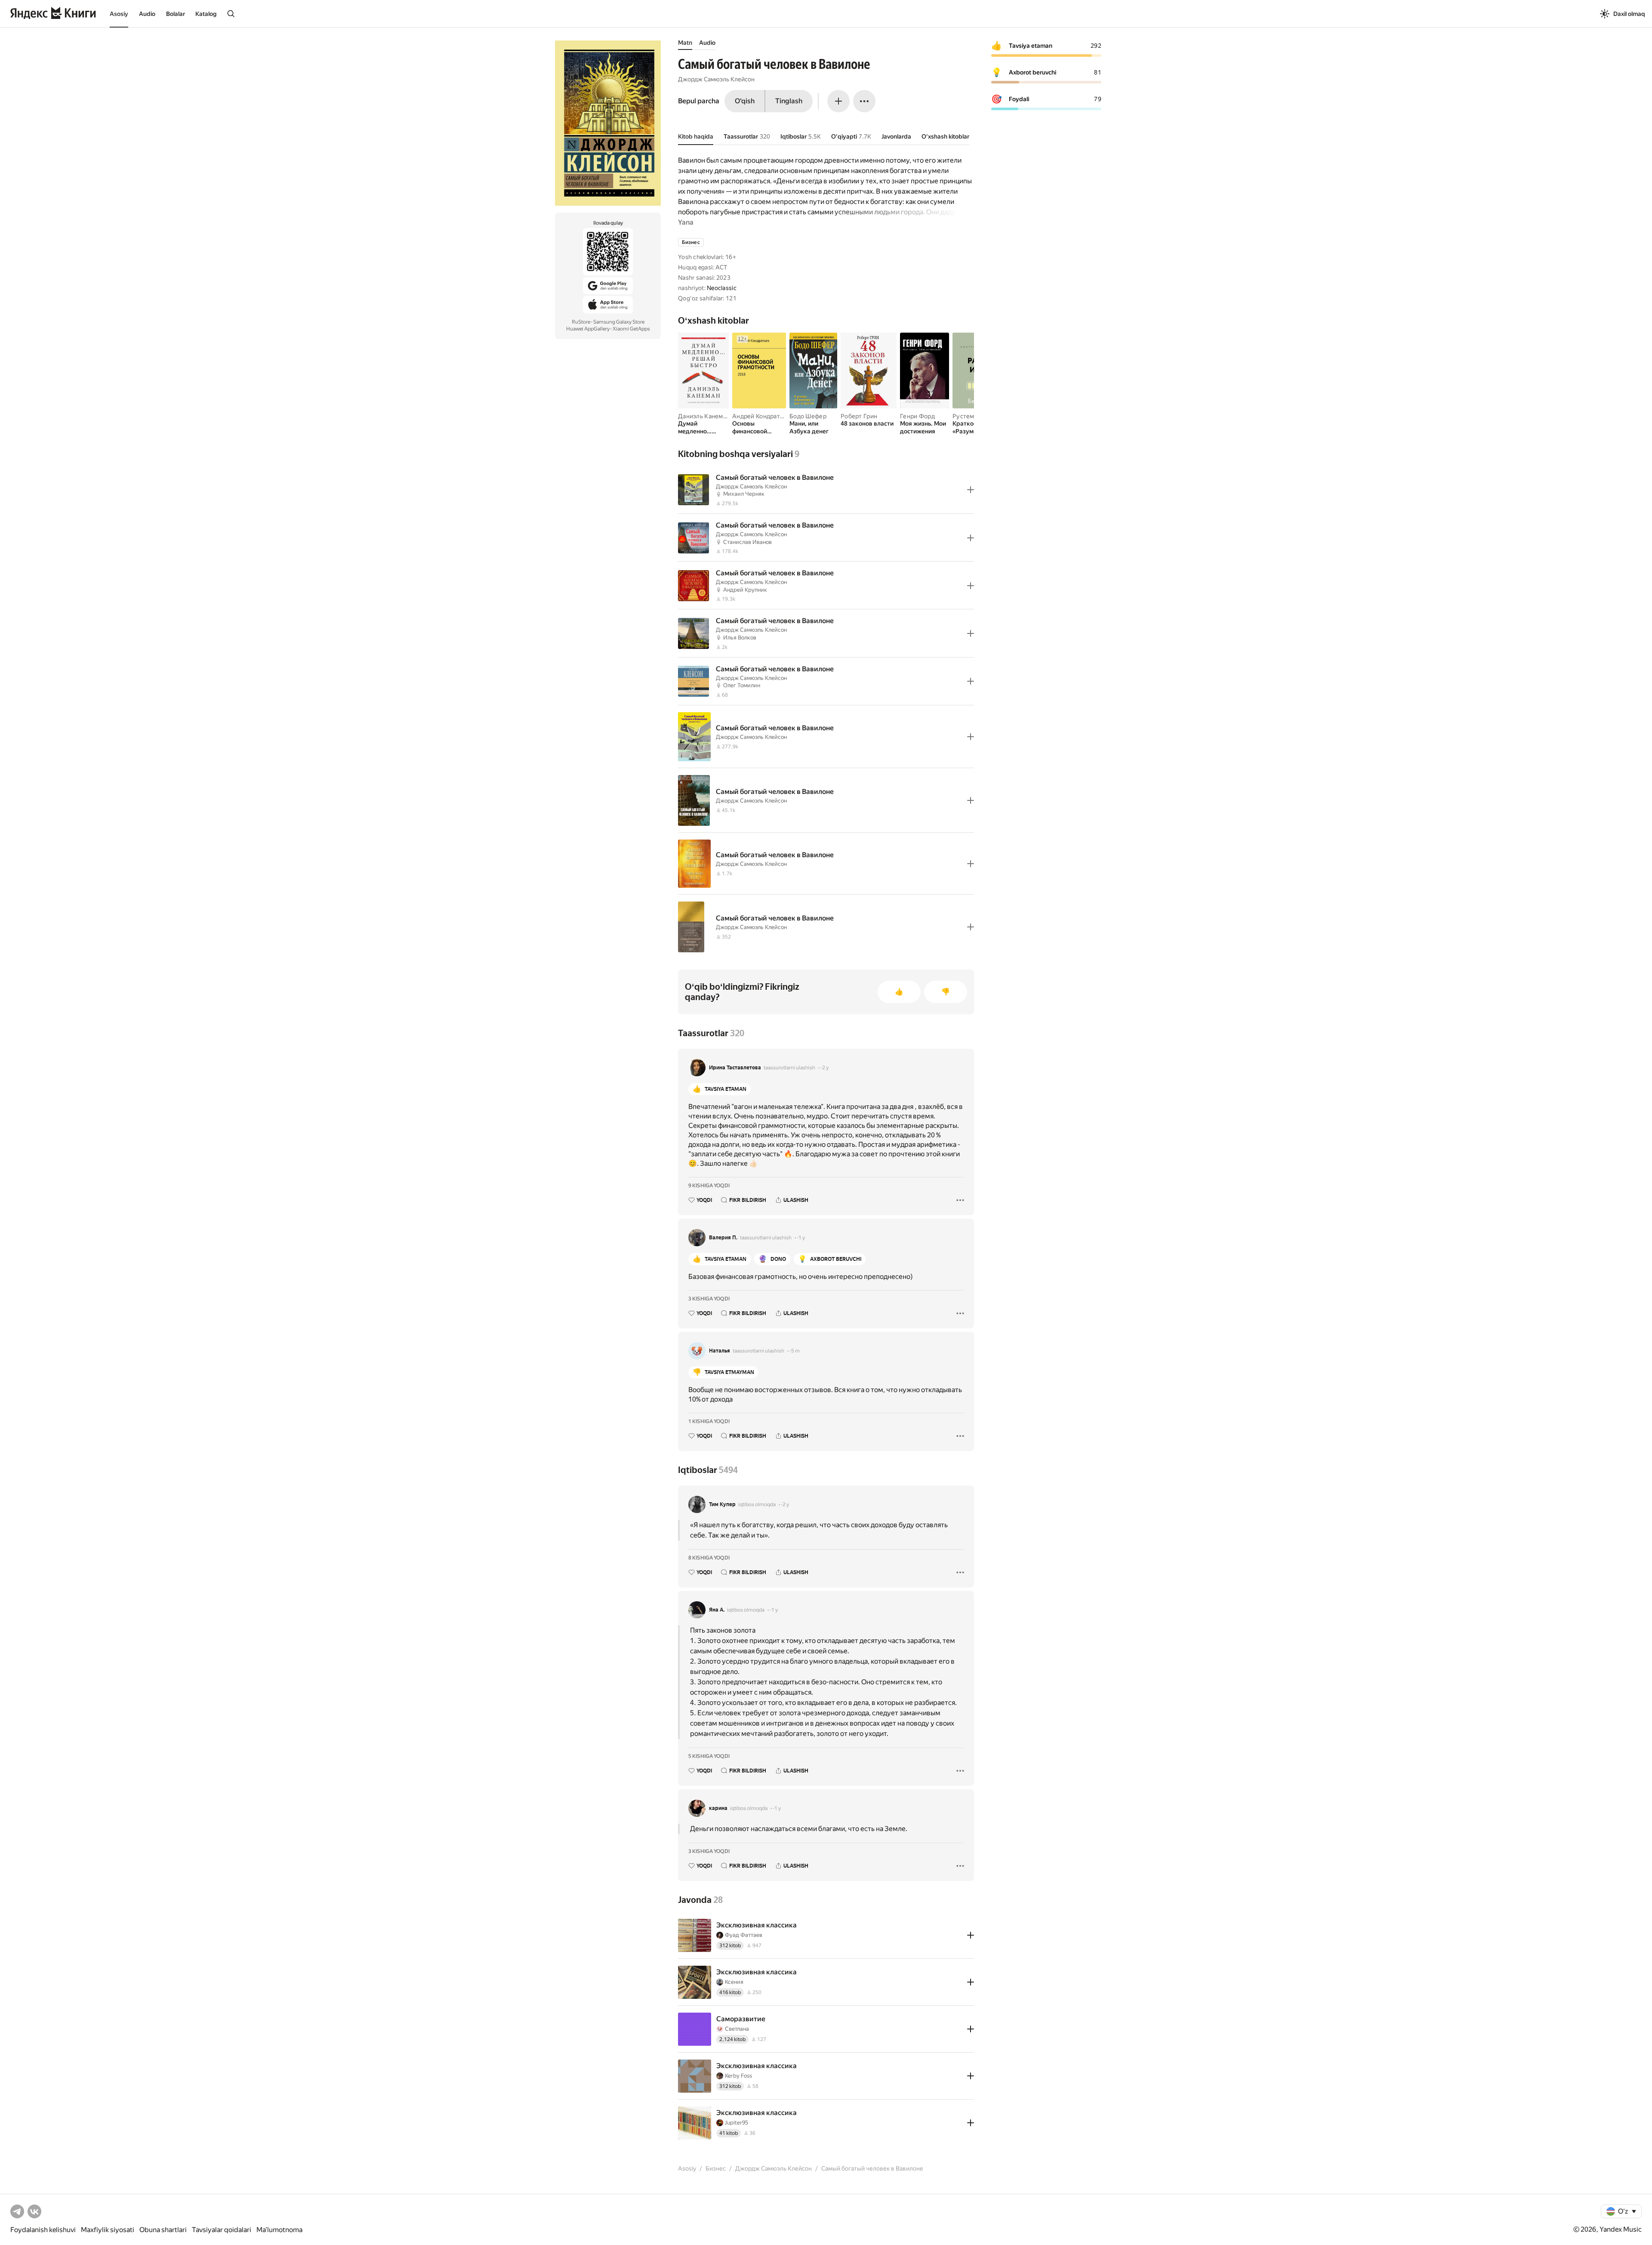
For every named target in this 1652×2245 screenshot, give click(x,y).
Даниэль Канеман (704, 416)
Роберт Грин (859, 416)
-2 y (824, 1068)
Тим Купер (722, 1504)
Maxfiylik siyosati (108, 2230)
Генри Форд (917, 416)
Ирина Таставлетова (735, 1068)
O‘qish (745, 101)
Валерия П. (723, 1238)
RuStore (581, 322)
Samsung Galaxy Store (619, 322)
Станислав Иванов (747, 542)
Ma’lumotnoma (279, 2230)
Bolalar (176, 14)
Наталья (720, 1351)
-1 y (801, 1238)
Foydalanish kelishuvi (43, 2230)
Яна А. (717, 1610)
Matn (685, 43)
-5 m (795, 1351)
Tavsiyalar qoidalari (222, 2230)
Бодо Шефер (808, 416)
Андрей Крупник (745, 590)
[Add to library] (971, 490)
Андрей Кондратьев (761, 416)
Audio (147, 14)
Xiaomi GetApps (631, 329)
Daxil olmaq (1629, 14)
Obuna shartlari (163, 2230)
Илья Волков (740, 638)
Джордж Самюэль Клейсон (716, 79)
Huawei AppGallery (588, 329)
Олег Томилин (742, 685)
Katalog (206, 14)
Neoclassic (722, 288)
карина (718, 1808)
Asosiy (119, 14)
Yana (686, 222)
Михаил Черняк (744, 494)
